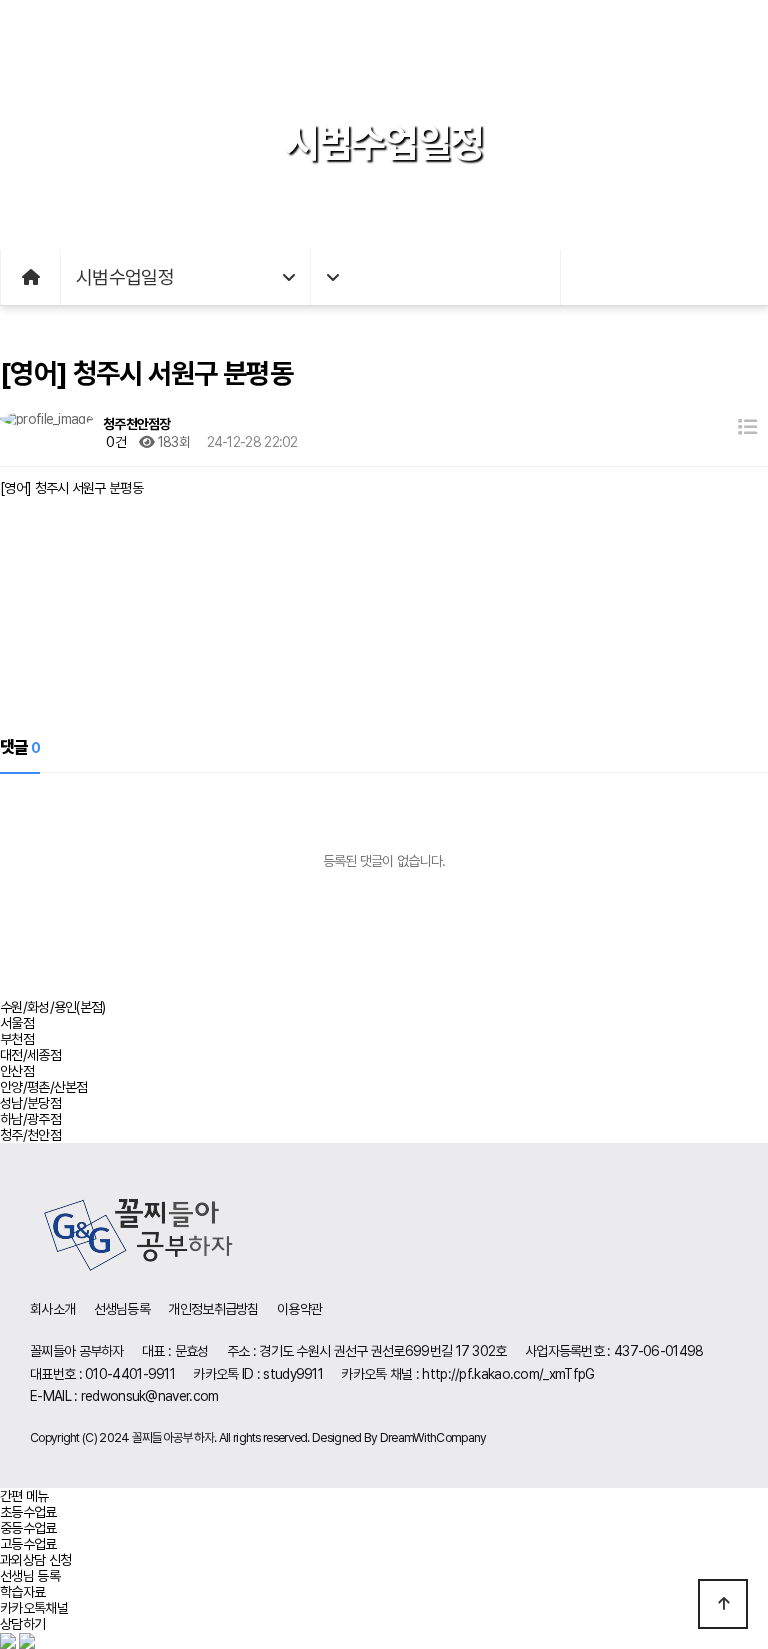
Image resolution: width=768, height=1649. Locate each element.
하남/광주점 (30, 1119)
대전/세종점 (30, 1055)
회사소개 (52, 1309)
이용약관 (299, 1309)
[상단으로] (723, 1604)
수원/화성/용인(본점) (53, 1007)
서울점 (17, 1023)
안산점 (17, 1071)
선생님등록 (122, 1309)
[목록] (747, 427)
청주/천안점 (30, 1135)
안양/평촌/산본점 (44, 1087)
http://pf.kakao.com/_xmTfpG (508, 1374)
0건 (114, 442)
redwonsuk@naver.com (150, 1396)
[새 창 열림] (9, 1640)
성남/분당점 (30, 1103)
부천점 (17, 1039)
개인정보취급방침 (213, 1309)
